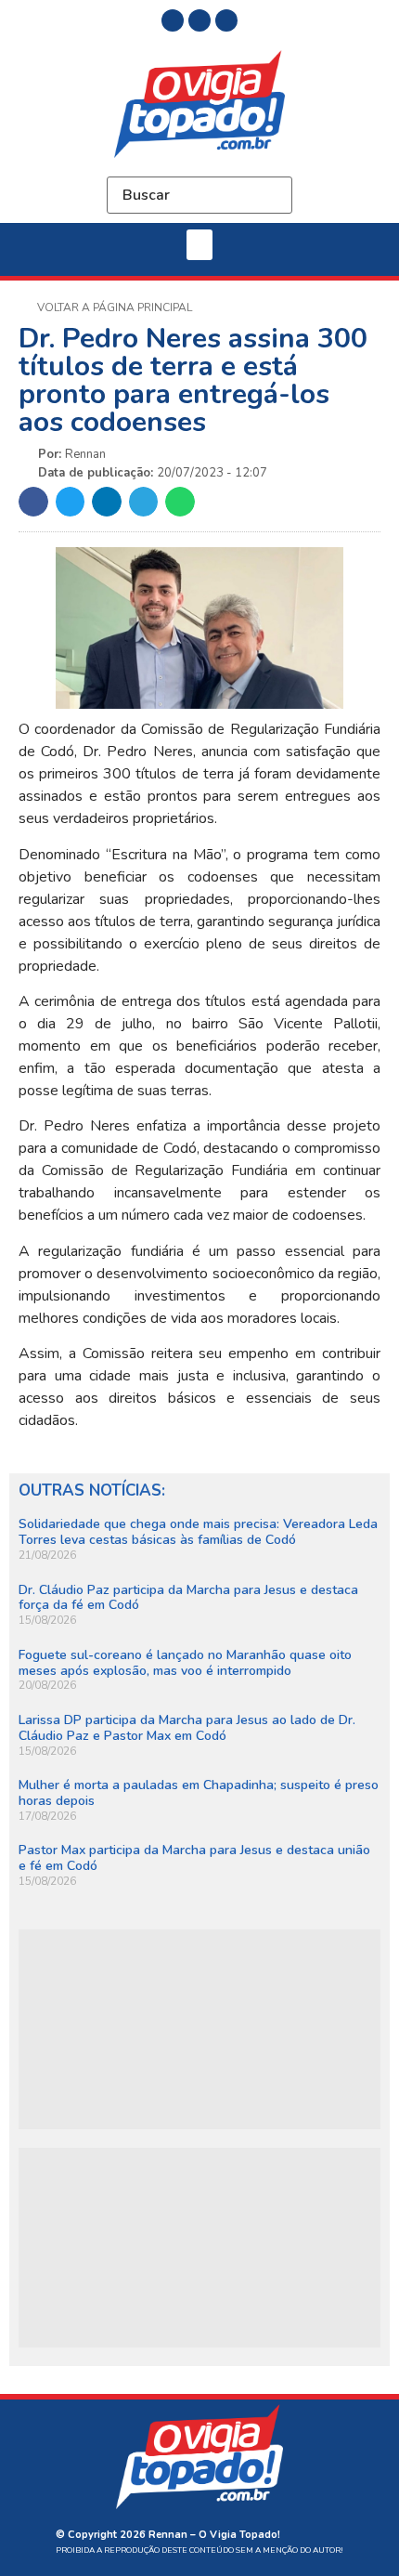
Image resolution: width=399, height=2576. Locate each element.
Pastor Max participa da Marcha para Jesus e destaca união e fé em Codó (194, 1858)
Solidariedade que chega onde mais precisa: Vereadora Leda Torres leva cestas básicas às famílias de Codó (198, 1532)
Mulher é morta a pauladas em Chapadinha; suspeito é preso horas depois (199, 1793)
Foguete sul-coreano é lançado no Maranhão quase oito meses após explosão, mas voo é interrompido (185, 1663)
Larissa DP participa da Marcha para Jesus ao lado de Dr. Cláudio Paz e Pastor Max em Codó (187, 1728)
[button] (199, 245)
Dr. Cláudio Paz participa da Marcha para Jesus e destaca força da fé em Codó (188, 1598)
